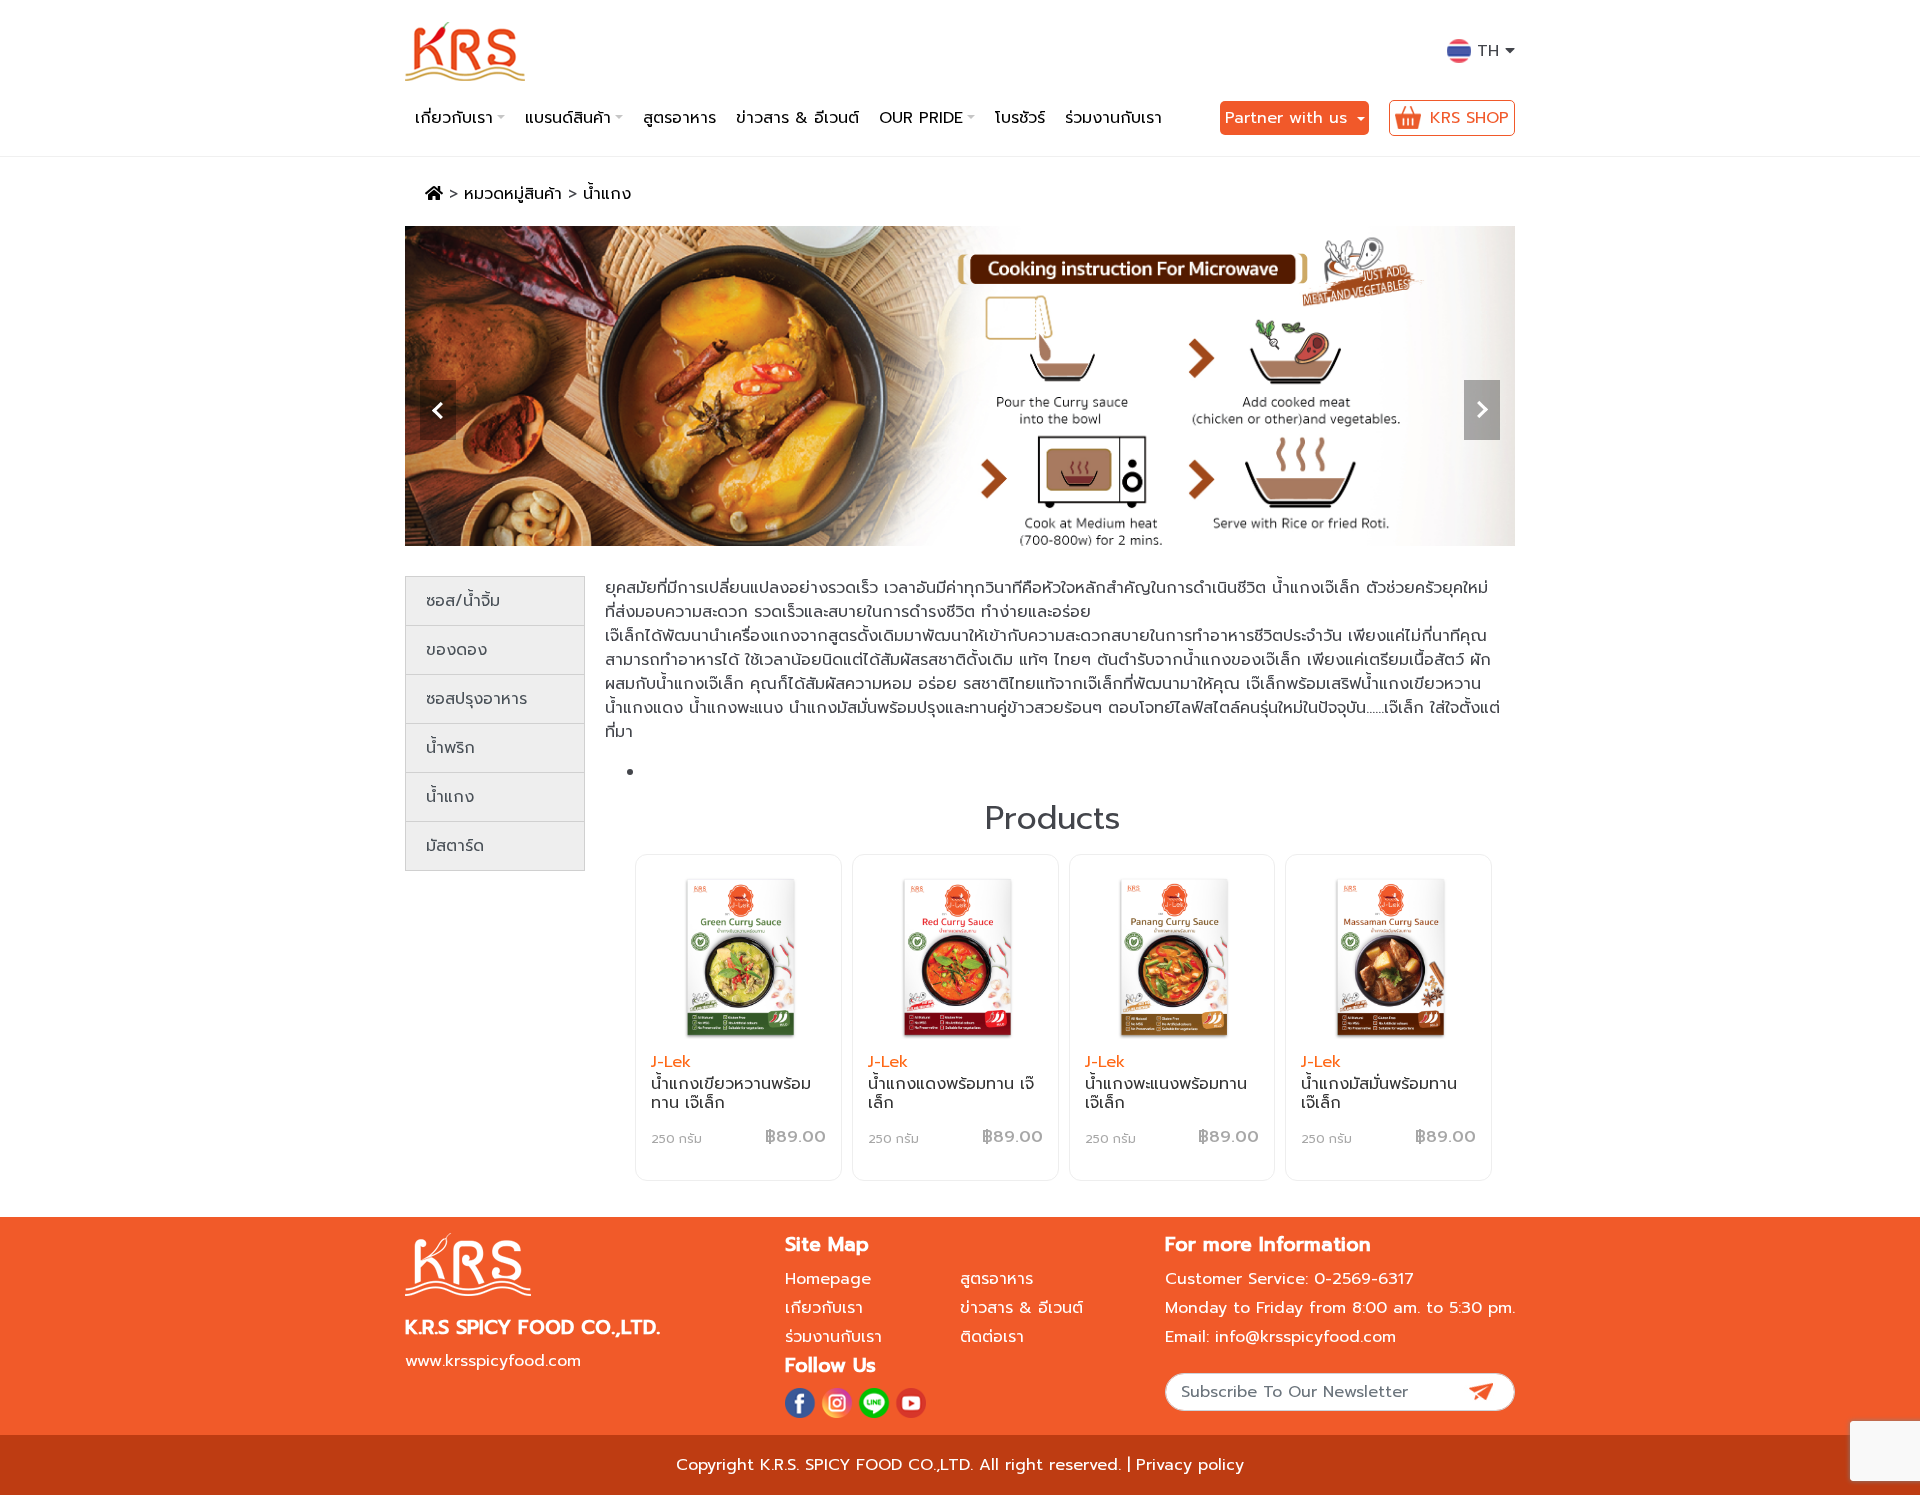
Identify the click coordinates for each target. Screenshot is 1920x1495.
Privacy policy (1190, 1465)
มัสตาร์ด (455, 846)
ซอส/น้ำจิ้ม (463, 601)
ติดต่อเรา (992, 1337)
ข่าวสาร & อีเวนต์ (797, 118)
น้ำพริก (450, 748)
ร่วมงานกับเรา (1113, 118)
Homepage (828, 1279)
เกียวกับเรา (824, 1308)
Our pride (921, 118)
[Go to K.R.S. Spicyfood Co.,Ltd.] (434, 194)
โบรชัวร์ (1020, 118)
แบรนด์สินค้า (568, 118)
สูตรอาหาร (679, 118)
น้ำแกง (450, 797)
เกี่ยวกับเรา (454, 118)
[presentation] (438, 410)
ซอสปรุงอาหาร (476, 699)
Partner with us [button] (1289, 118)
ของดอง (456, 650)
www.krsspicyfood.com (493, 1361)
